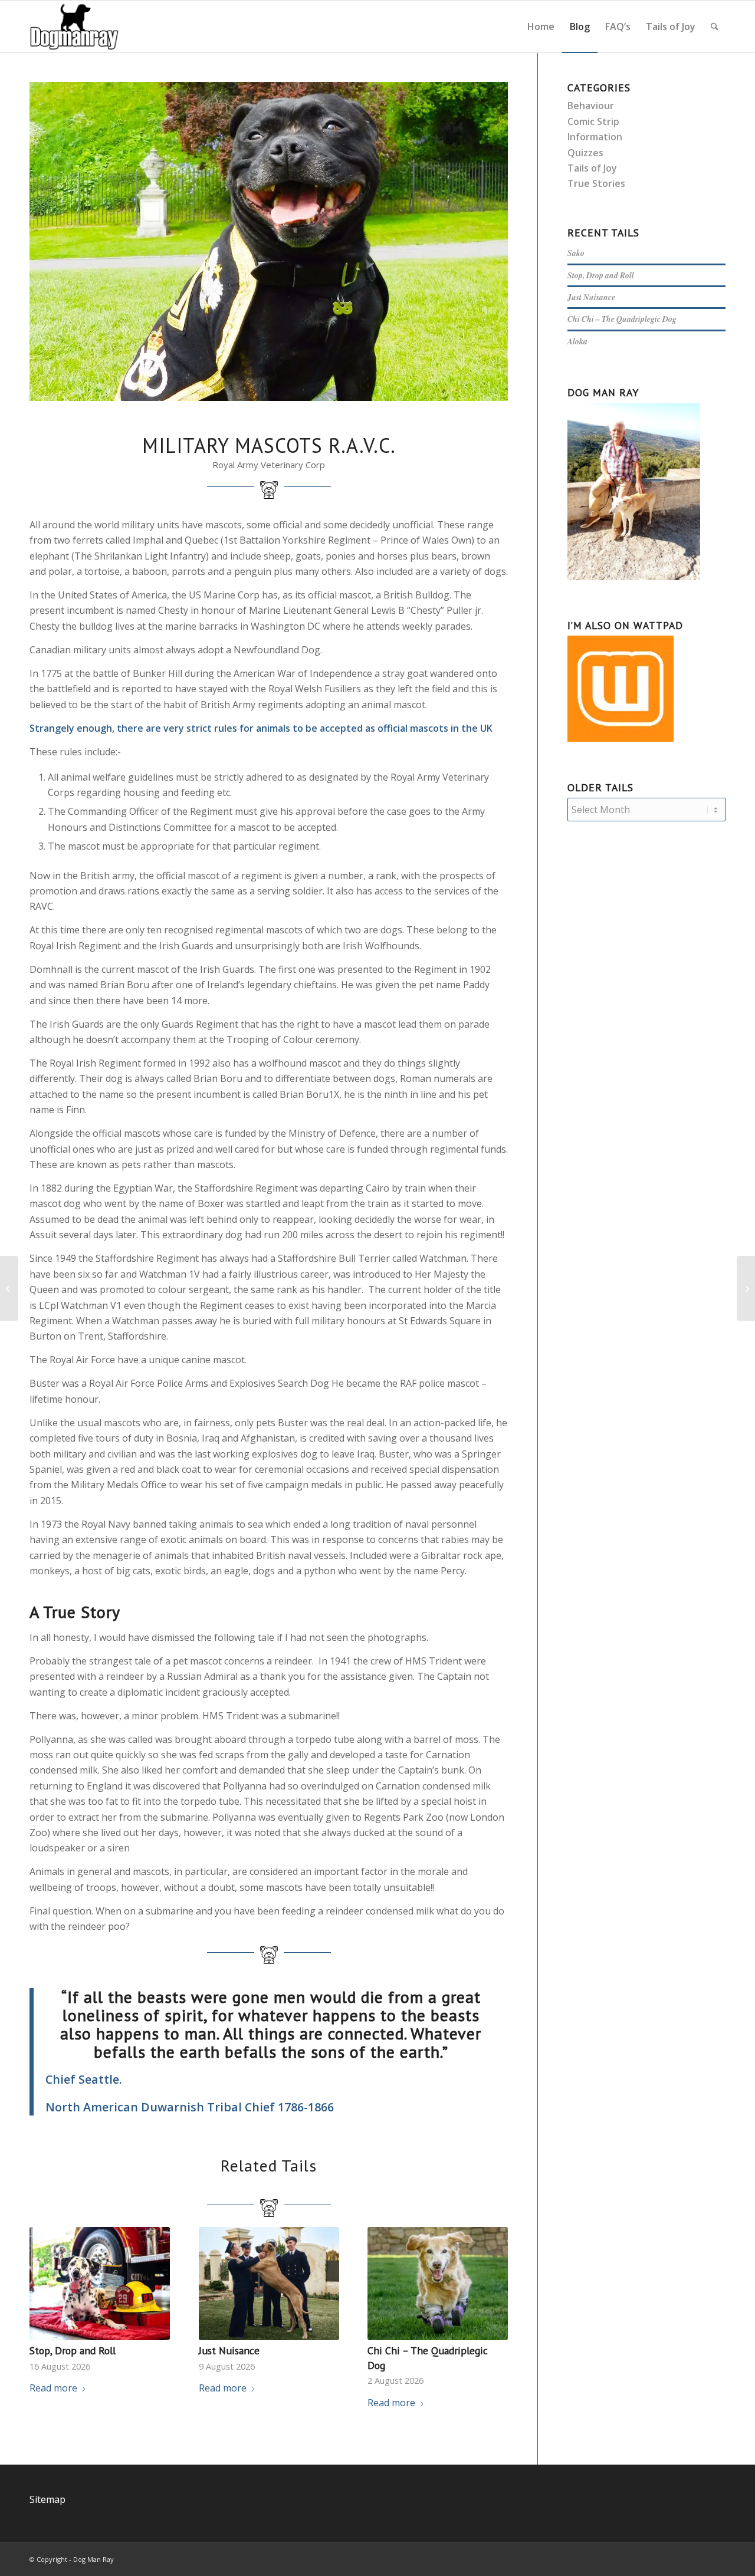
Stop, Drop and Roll (73, 2350)
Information (595, 137)
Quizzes (585, 153)
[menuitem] (541, 27)
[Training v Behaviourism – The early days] (9, 1288)
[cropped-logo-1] (74, 27)
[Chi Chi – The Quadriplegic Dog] (438, 2284)
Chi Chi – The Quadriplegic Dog (622, 319)
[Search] (715, 27)
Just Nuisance (229, 2350)
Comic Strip (593, 121)
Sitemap (47, 2499)
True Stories (596, 183)
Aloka (577, 341)
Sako (576, 253)
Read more (53, 2388)
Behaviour (591, 106)
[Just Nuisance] (269, 2284)
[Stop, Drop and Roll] (100, 2284)
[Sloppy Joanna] (746, 1288)
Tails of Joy (592, 168)
